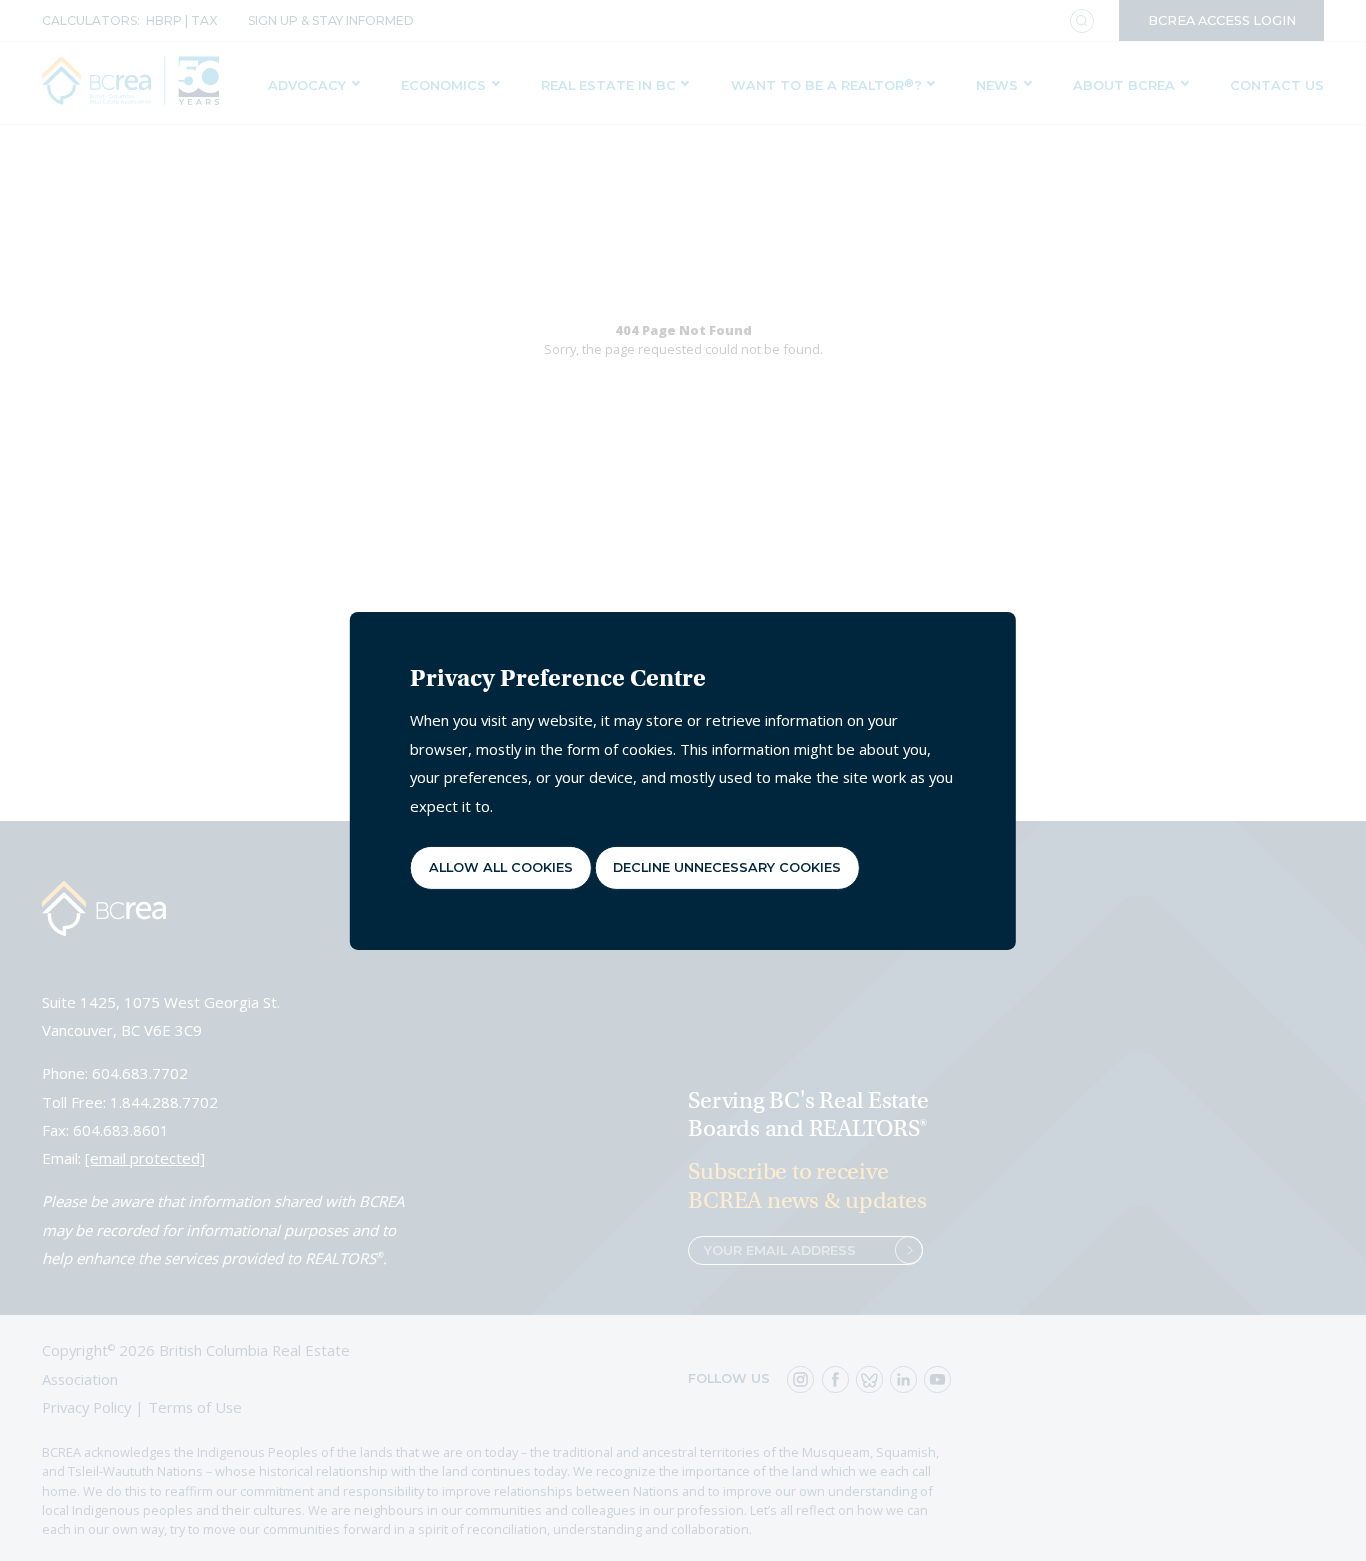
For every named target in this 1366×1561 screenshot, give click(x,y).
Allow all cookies (501, 867)
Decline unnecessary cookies (727, 867)
